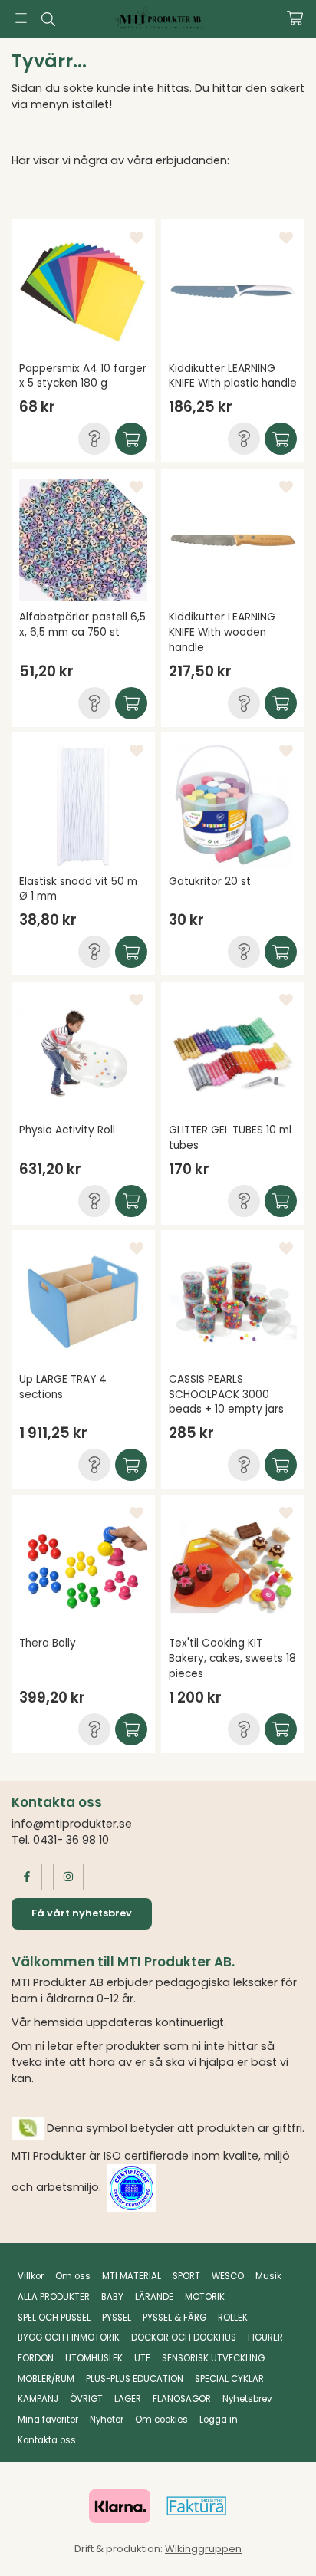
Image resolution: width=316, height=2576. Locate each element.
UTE (142, 2358)
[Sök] (48, 19)
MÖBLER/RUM (46, 2379)
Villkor (31, 2276)
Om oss (73, 2276)
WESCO (228, 2276)
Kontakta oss (47, 2440)
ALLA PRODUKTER (54, 2297)
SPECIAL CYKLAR (229, 2379)
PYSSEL (117, 2318)
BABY (112, 2297)
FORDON (36, 2358)
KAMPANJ (38, 2399)
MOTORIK (205, 2297)
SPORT (186, 2276)
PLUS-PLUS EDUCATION (135, 2379)
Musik (268, 2276)
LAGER (128, 2399)
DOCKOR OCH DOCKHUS (184, 2337)
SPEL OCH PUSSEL (54, 2318)
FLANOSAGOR (182, 2399)
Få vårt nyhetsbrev (82, 1913)
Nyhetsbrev (247, 2399)
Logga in (219, 2420)
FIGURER (265, 2337)
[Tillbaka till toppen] (272, 2543)
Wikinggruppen (203, 2549)
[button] (94, 439)
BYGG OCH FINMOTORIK (69, 2337)
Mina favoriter (48, 2420)
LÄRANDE (154, 2297)
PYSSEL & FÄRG (174, 2318)
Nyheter (107, 2420)
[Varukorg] (295, 18)
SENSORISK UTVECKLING (213, 2358)
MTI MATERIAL (132, 2276)
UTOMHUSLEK (94, 2358)
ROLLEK (233, 2318)
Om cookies (161, 2420)
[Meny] (21, 18)
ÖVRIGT (86, 2399)
